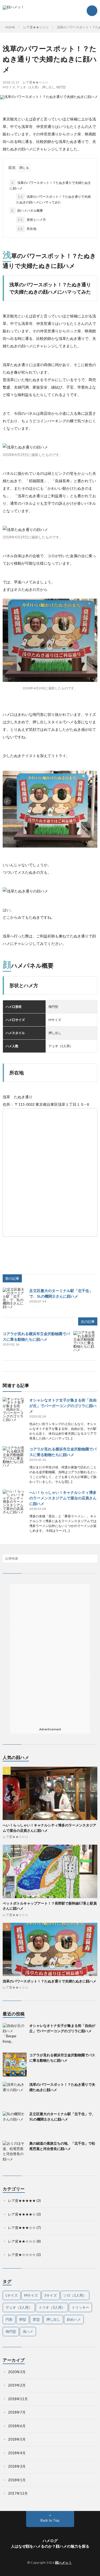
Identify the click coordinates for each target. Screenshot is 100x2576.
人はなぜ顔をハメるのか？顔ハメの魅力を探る (50, 2546)
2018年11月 (18, 2399)
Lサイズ (12, 2295)
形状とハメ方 (32, 220)
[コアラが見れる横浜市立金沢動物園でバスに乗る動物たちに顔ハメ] (85, 1343)
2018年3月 (17, 2466)
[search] (93, 1559)
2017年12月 (18, 2493)
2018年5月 (17, 2439)
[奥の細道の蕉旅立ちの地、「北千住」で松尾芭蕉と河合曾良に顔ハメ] (15, 2153)
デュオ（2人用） (29, 87)
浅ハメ (28, 2331)
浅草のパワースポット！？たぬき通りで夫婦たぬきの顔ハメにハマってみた (53, 199)
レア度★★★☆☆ (22, 2228)
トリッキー (80, 2307)
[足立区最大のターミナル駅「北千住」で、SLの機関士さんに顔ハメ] (15, 1300)
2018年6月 (17, 2426)
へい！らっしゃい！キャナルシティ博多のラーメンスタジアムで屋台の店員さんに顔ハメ (63, 1498)
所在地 (27, 229)
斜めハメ (74, 2319)
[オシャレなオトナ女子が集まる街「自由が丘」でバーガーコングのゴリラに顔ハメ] (15, 1409)
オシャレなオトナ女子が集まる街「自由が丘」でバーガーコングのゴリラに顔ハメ (63, 1406)
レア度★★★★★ (22, 2201)
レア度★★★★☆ (22, 2214)
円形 (9, 2319)
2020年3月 (17, 2372)
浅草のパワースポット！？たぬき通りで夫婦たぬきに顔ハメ (50, 185)
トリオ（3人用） (52, 2307)
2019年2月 (17, 2385)
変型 (36, 2319)
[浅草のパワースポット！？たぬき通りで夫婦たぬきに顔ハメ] (15, 2094)
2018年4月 (17, 2453)
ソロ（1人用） (75, 2295)
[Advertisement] (50, 1618)
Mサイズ (9, 87)
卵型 (23, 2319)
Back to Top (50, 2520)
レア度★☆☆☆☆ (22, 2255)
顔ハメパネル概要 (27, 210)
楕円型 (61, 87)
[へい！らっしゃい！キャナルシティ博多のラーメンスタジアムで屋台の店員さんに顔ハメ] (15, 1502)
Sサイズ (51, 2295)
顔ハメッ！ (64, 2562)
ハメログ (50, 2541)
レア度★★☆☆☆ (35, 82)
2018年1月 (17, 2480)
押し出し (49, 87)
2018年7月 (17, 2412)
